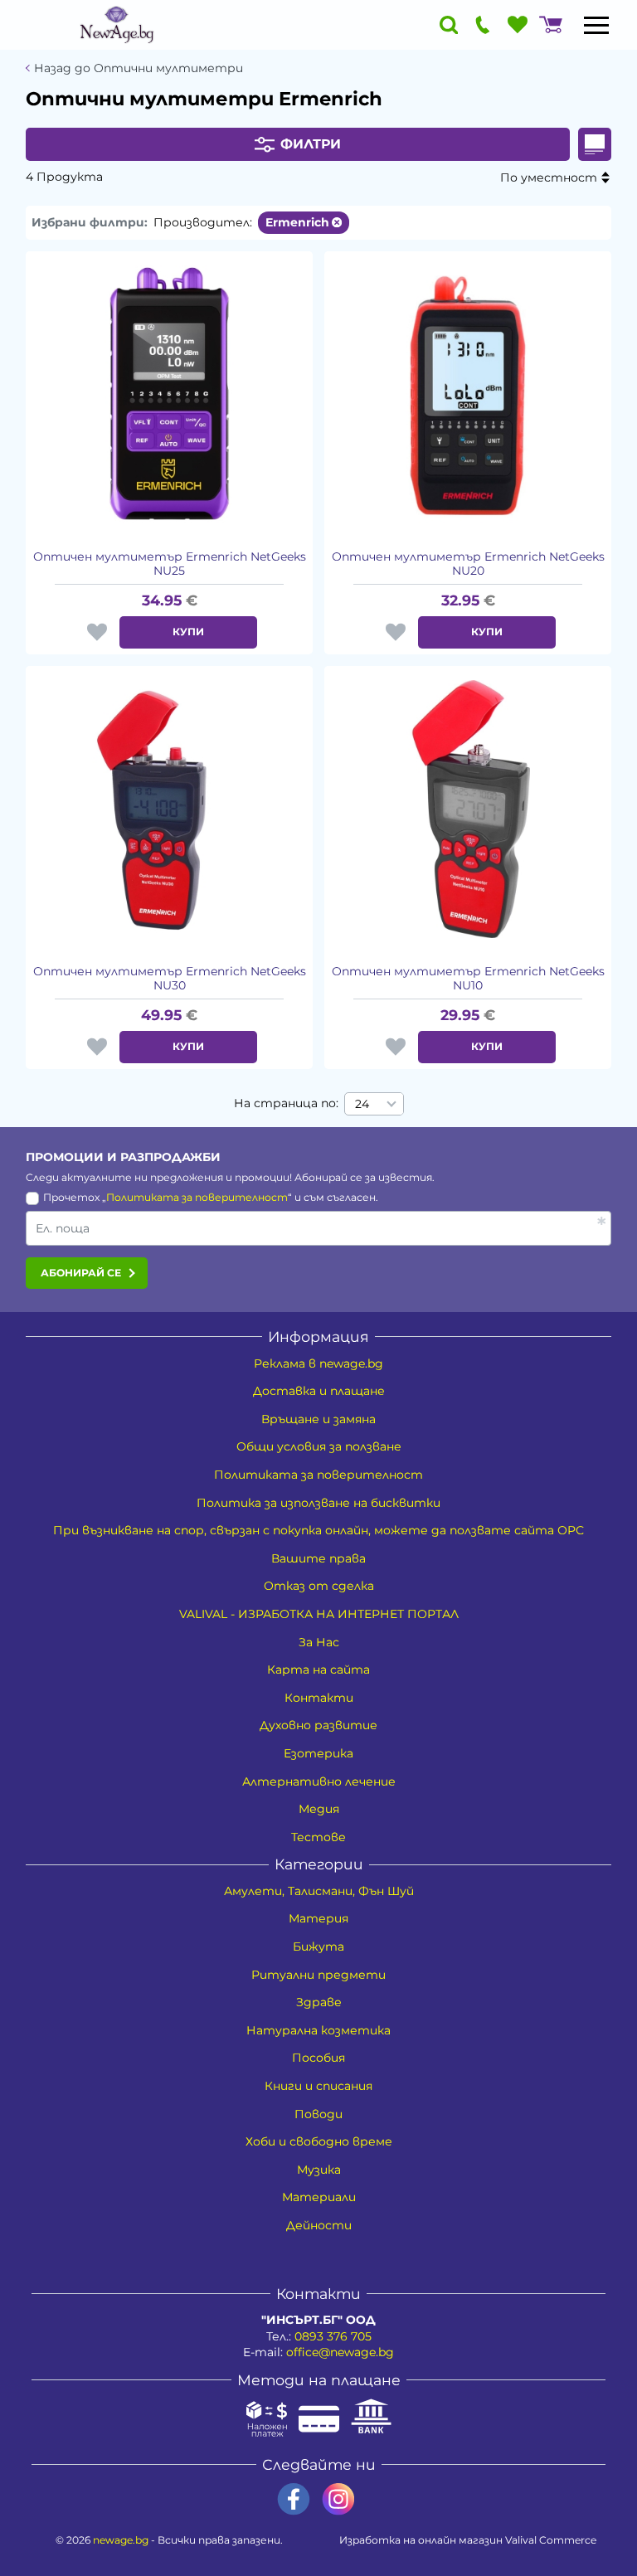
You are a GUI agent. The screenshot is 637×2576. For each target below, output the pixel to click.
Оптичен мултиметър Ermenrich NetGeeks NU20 (468, 564)
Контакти (319, 1698)
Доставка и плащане (319, 1391)
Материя (318, 1918)
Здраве (319, 2002)
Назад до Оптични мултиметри (139, 68)
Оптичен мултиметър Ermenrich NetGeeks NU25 (170, 564)
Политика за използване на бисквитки (318, 1503)
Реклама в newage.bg (318, 1363)
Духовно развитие (318, 1725)
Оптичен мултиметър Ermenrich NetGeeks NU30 (170, 979)
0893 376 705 (333, 2336)
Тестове (318, 1837)
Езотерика (318, 1753)
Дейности (319, 2225)
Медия (319, 1809)
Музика (319, 2170)
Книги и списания (318, 2086)
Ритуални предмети (318, 1975)
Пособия (318, 2058)
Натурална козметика (318, 2030)
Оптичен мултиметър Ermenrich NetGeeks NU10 (468, 979)
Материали (319, 2197)
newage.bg (121, 2540)
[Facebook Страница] (294, 2499)
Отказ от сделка (319, 1586)
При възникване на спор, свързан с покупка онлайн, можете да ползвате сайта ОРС (318, 1530)
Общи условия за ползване (319, 1446)
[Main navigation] (596, 25)
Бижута (318, 1947)
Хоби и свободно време (319, 2141)
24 (362, 1104)
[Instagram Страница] (338, 2499)
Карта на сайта (318, 1670)
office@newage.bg (340, 2352)
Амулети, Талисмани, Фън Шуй (319, 1891)
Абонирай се (81, 1273)
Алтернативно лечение (319, 1781)
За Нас (319, 1642)
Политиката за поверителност (197, 1197)
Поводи (318, 2114)
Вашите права (318, 1558)
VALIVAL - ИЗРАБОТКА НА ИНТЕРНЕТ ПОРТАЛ (319, 1614)
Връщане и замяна (318, 1419)
